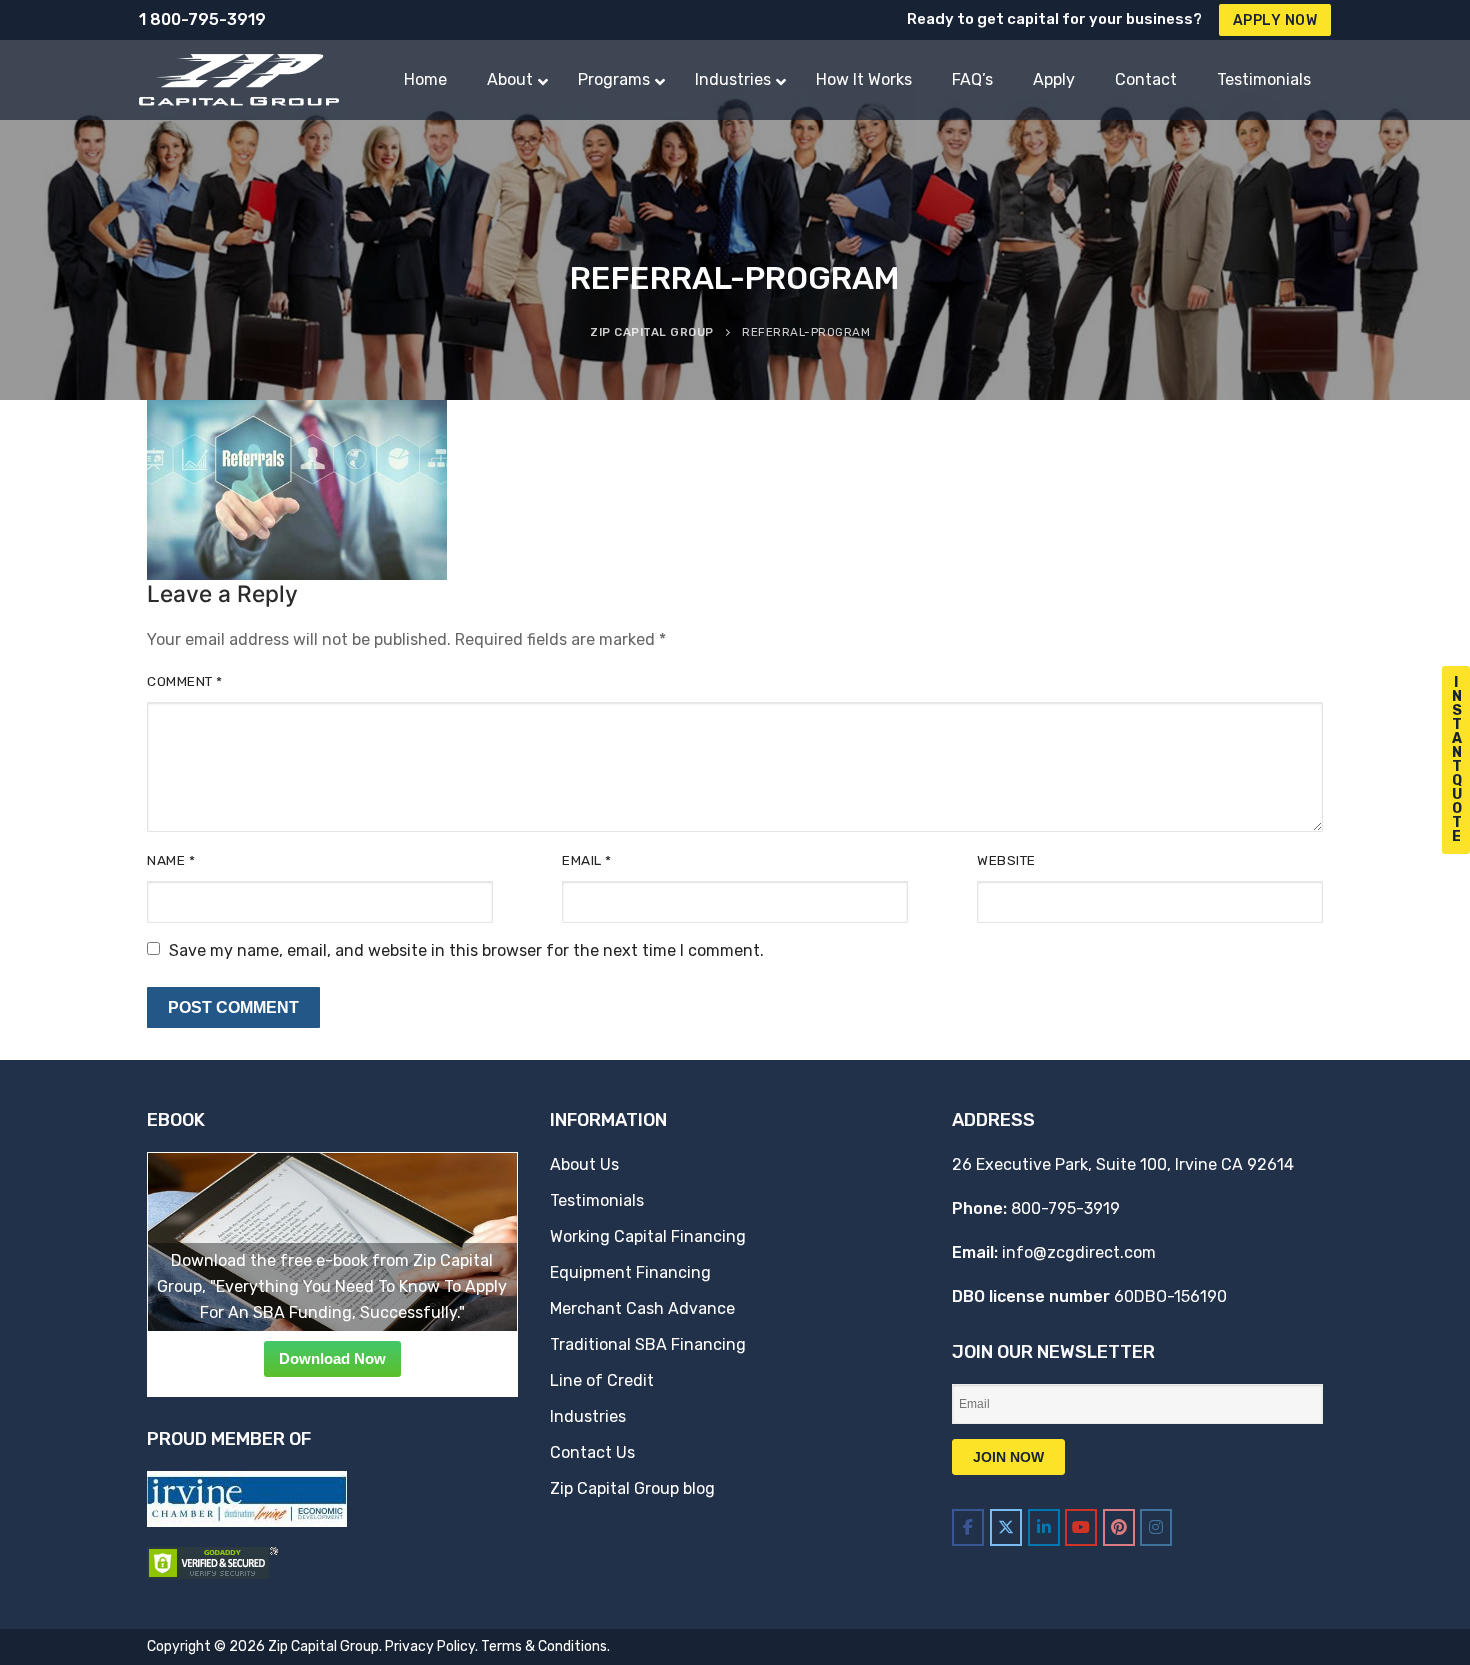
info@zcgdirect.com (1079, 1252)
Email (587, 860)
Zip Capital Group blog (632, 1488)
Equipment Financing (630, 1272)
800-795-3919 (1065, 1208)
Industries (588, 1416)
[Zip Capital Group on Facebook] (968, 1527)
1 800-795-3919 (202, 19)
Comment (185, 681)
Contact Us (592, 1452)
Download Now (332, 1358)
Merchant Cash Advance (642, 1308)
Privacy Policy (430, 1646)
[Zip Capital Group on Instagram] (1156, 1527)
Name (171, 860)
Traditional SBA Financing (648, 1344)
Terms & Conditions (544, 1646)
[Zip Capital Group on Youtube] (1081, 1527)
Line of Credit (602, 1380)
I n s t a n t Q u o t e (1457, 759)
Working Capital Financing (648, 1236)
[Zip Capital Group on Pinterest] (1119, 1527)
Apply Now (1275, 20)
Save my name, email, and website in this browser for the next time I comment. (466, 950)
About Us (584, 1164)
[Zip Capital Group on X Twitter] (1006, 1527)
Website (1006, 860)
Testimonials (597, 1200)
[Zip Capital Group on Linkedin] (1044, 1527)
